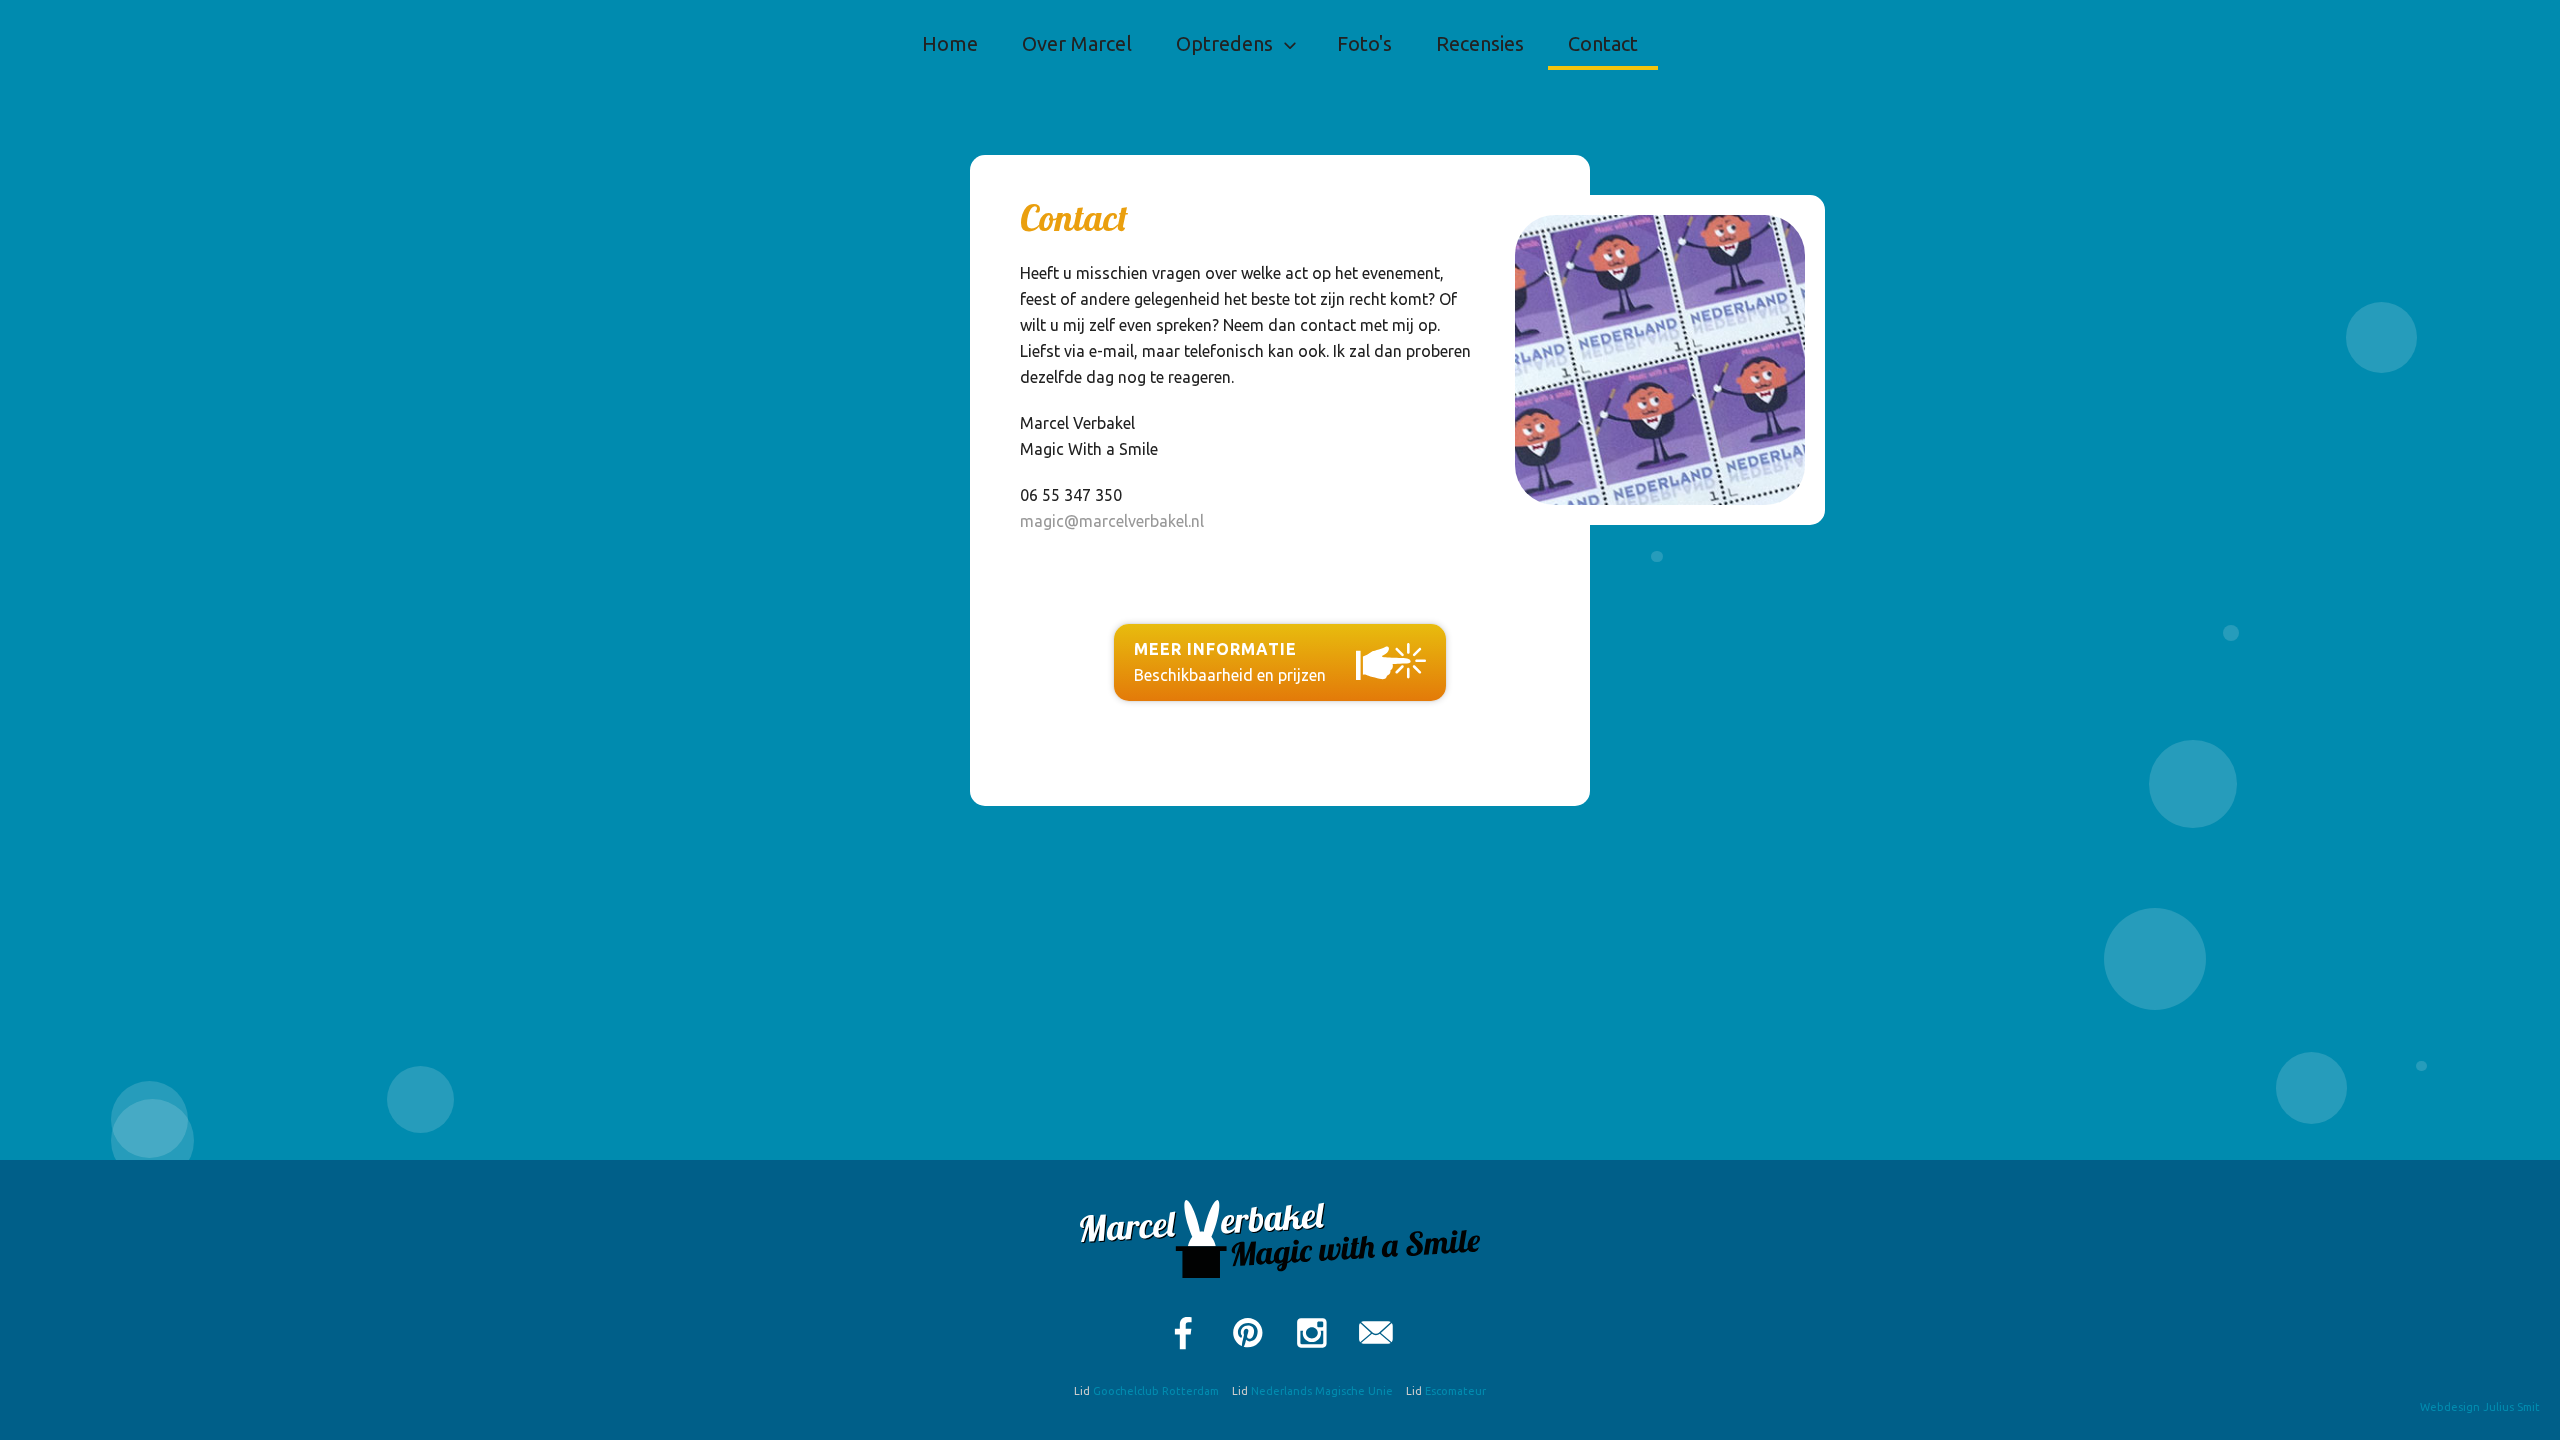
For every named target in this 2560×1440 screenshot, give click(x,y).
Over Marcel (1077, 43)
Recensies (1480, 43)
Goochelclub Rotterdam (1156, 1391)
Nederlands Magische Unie (1322, 1391)
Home (950, 43)
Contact (1603, 43)
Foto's (1364, 43)
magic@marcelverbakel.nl (1112, 521)
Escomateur (1455, 1391)
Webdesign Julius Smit (2480, 1407)
